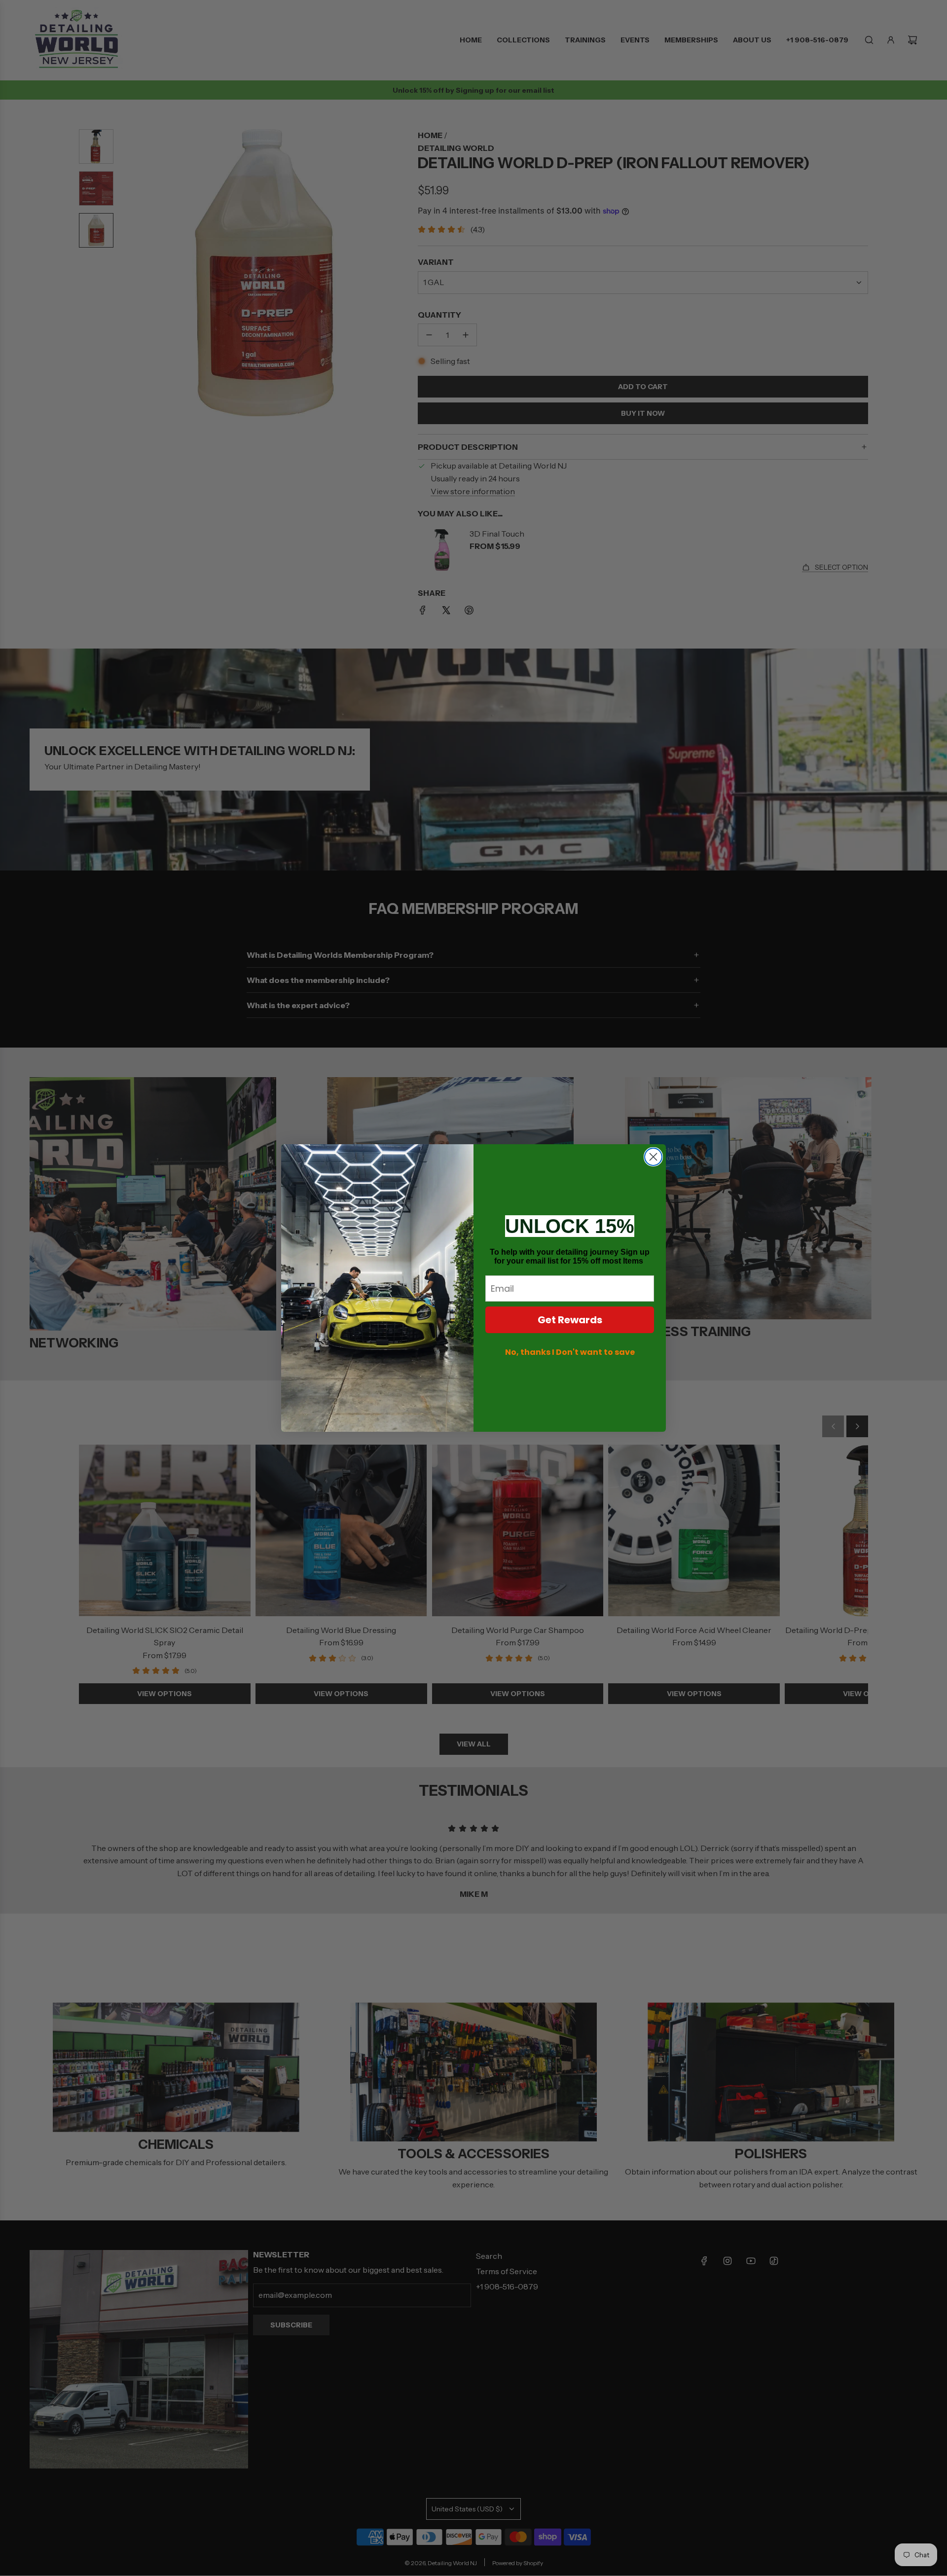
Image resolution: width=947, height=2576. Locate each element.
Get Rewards (570, 1320)
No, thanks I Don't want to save (570, 1352)
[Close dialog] (653, 1157)
